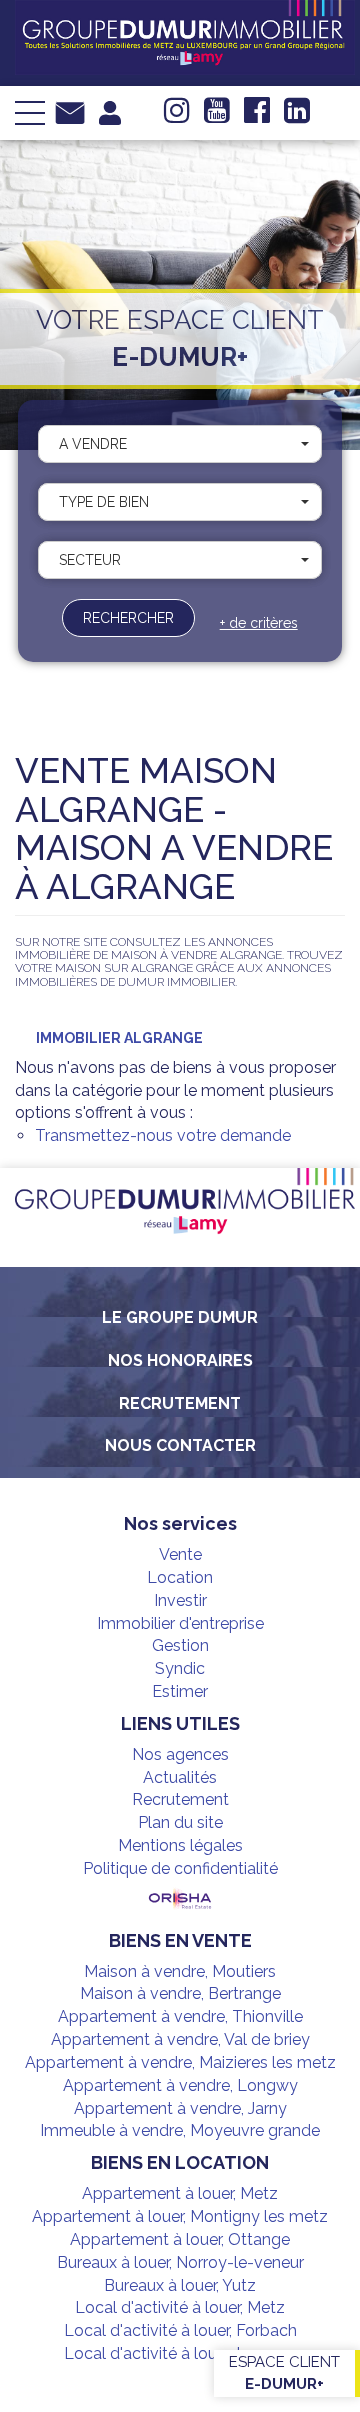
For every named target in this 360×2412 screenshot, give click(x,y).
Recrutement (180, 1403)
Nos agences (180, 1754)
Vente (180, 1554)
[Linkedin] (297, 116)
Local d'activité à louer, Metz (180, 2307)
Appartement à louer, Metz (180, 2193)
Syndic (180, 1668)
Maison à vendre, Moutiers (180, 1971)
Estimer (180, 1691)
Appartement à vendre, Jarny (180, 2108)
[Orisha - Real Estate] (180, 1899)
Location (180, 1577)
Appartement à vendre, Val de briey (180, 2039)
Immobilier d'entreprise (180, 1623)
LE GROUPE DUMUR (180, 1317)
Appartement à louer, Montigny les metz (180, 2216)
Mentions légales (180, 1845)
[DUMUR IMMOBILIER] (185, 36)
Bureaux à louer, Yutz (180, 2285)
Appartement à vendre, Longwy (180, 2085)
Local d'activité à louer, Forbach (180, 2330)
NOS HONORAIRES (180, 1360)
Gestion (180, 1645)
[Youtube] (217, 116)
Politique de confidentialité (180, 1868)
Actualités (180, 1777)
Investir (180, 1600)
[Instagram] (177, 116)
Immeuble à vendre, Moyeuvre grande (180, 2130)
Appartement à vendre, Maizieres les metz (180, 2062)
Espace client (284, 2372)
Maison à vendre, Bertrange (180, 1993)
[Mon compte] (110, 111)
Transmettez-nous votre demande (163, 1135)
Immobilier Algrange (119, 1038)
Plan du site (180, 1822)
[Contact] (70, 111)
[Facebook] (257, 116)
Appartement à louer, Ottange (180, 2239)
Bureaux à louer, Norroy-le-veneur (180, 2262)
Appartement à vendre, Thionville (180, 2016)
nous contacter (180, 1445)
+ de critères (259, 623)
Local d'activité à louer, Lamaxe (180, 2353)
